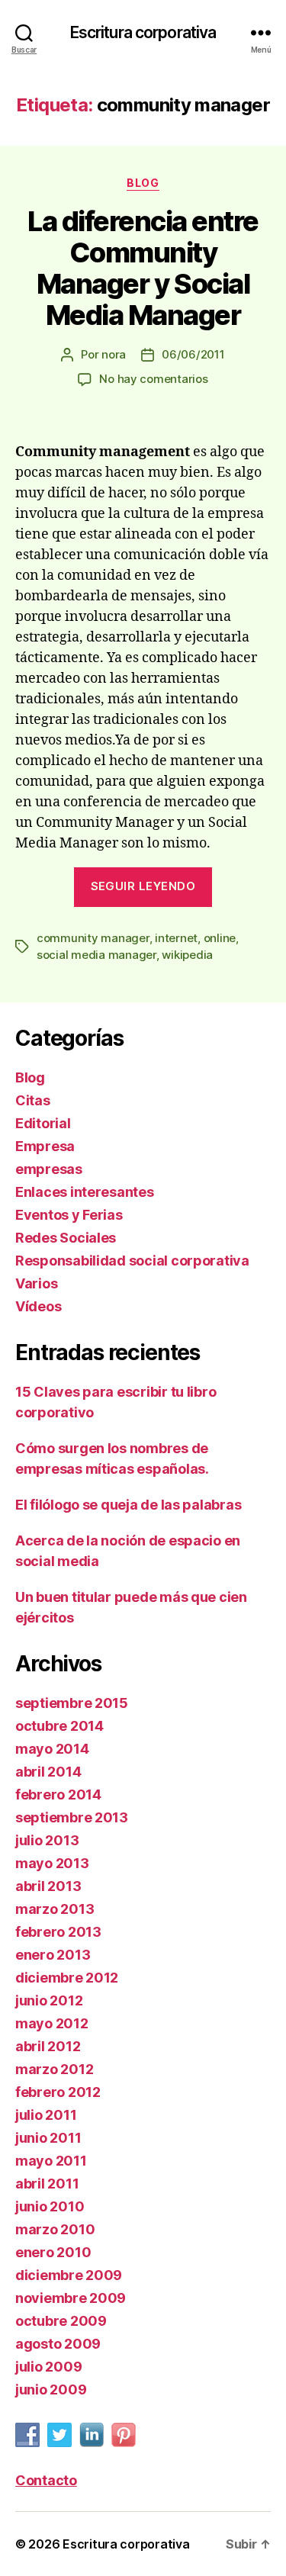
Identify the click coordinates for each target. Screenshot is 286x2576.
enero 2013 (53, 1955)
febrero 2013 (58, 1932)
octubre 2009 (61, 2321)
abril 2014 (48, 1772)
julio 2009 (48, 2367)
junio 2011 (48, 2138)
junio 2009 (51, 2389)
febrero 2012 (58, 2092)
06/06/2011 (193, 354)
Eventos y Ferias (69, 1215)
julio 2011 (46, 2115)
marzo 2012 (54, 2069)
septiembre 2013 (72, 1817)
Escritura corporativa (143, 32)
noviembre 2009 (71, 2298)
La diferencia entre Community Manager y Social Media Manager (143, 268)
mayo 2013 (52, 1863)
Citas (33, 1100)
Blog (143, 183)
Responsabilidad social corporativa (132, 1261)
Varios (36, 1283)
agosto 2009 (58, 2344)
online (220, 938)
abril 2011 (47, 2184)
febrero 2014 (58, 1795)
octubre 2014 (59, 1726)
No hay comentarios (153, 379)
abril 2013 (48, 1886)
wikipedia (187, 955)
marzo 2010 (55, 2229)
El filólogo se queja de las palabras (128, 1505)
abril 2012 (48, 2046)
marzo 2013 (55, 1909)
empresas (49, 1169)
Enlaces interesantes (85, 1192)
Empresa (45, 1146)
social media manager (96, 955)
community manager (93, 938)
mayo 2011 (51, 2161)
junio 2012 (49, 2000)
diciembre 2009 (69, 2275)
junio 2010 (50, 2206)
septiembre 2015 (72, 1703)
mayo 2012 (52, 2023)
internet (176, 938)
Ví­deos (38, 1306)
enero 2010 (53, 2252)
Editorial (43, 1123)
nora (114, 354)
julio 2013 (47, 1840)
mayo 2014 (52, 1749)
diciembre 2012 (67, 1978)
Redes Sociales (66, 1238)
